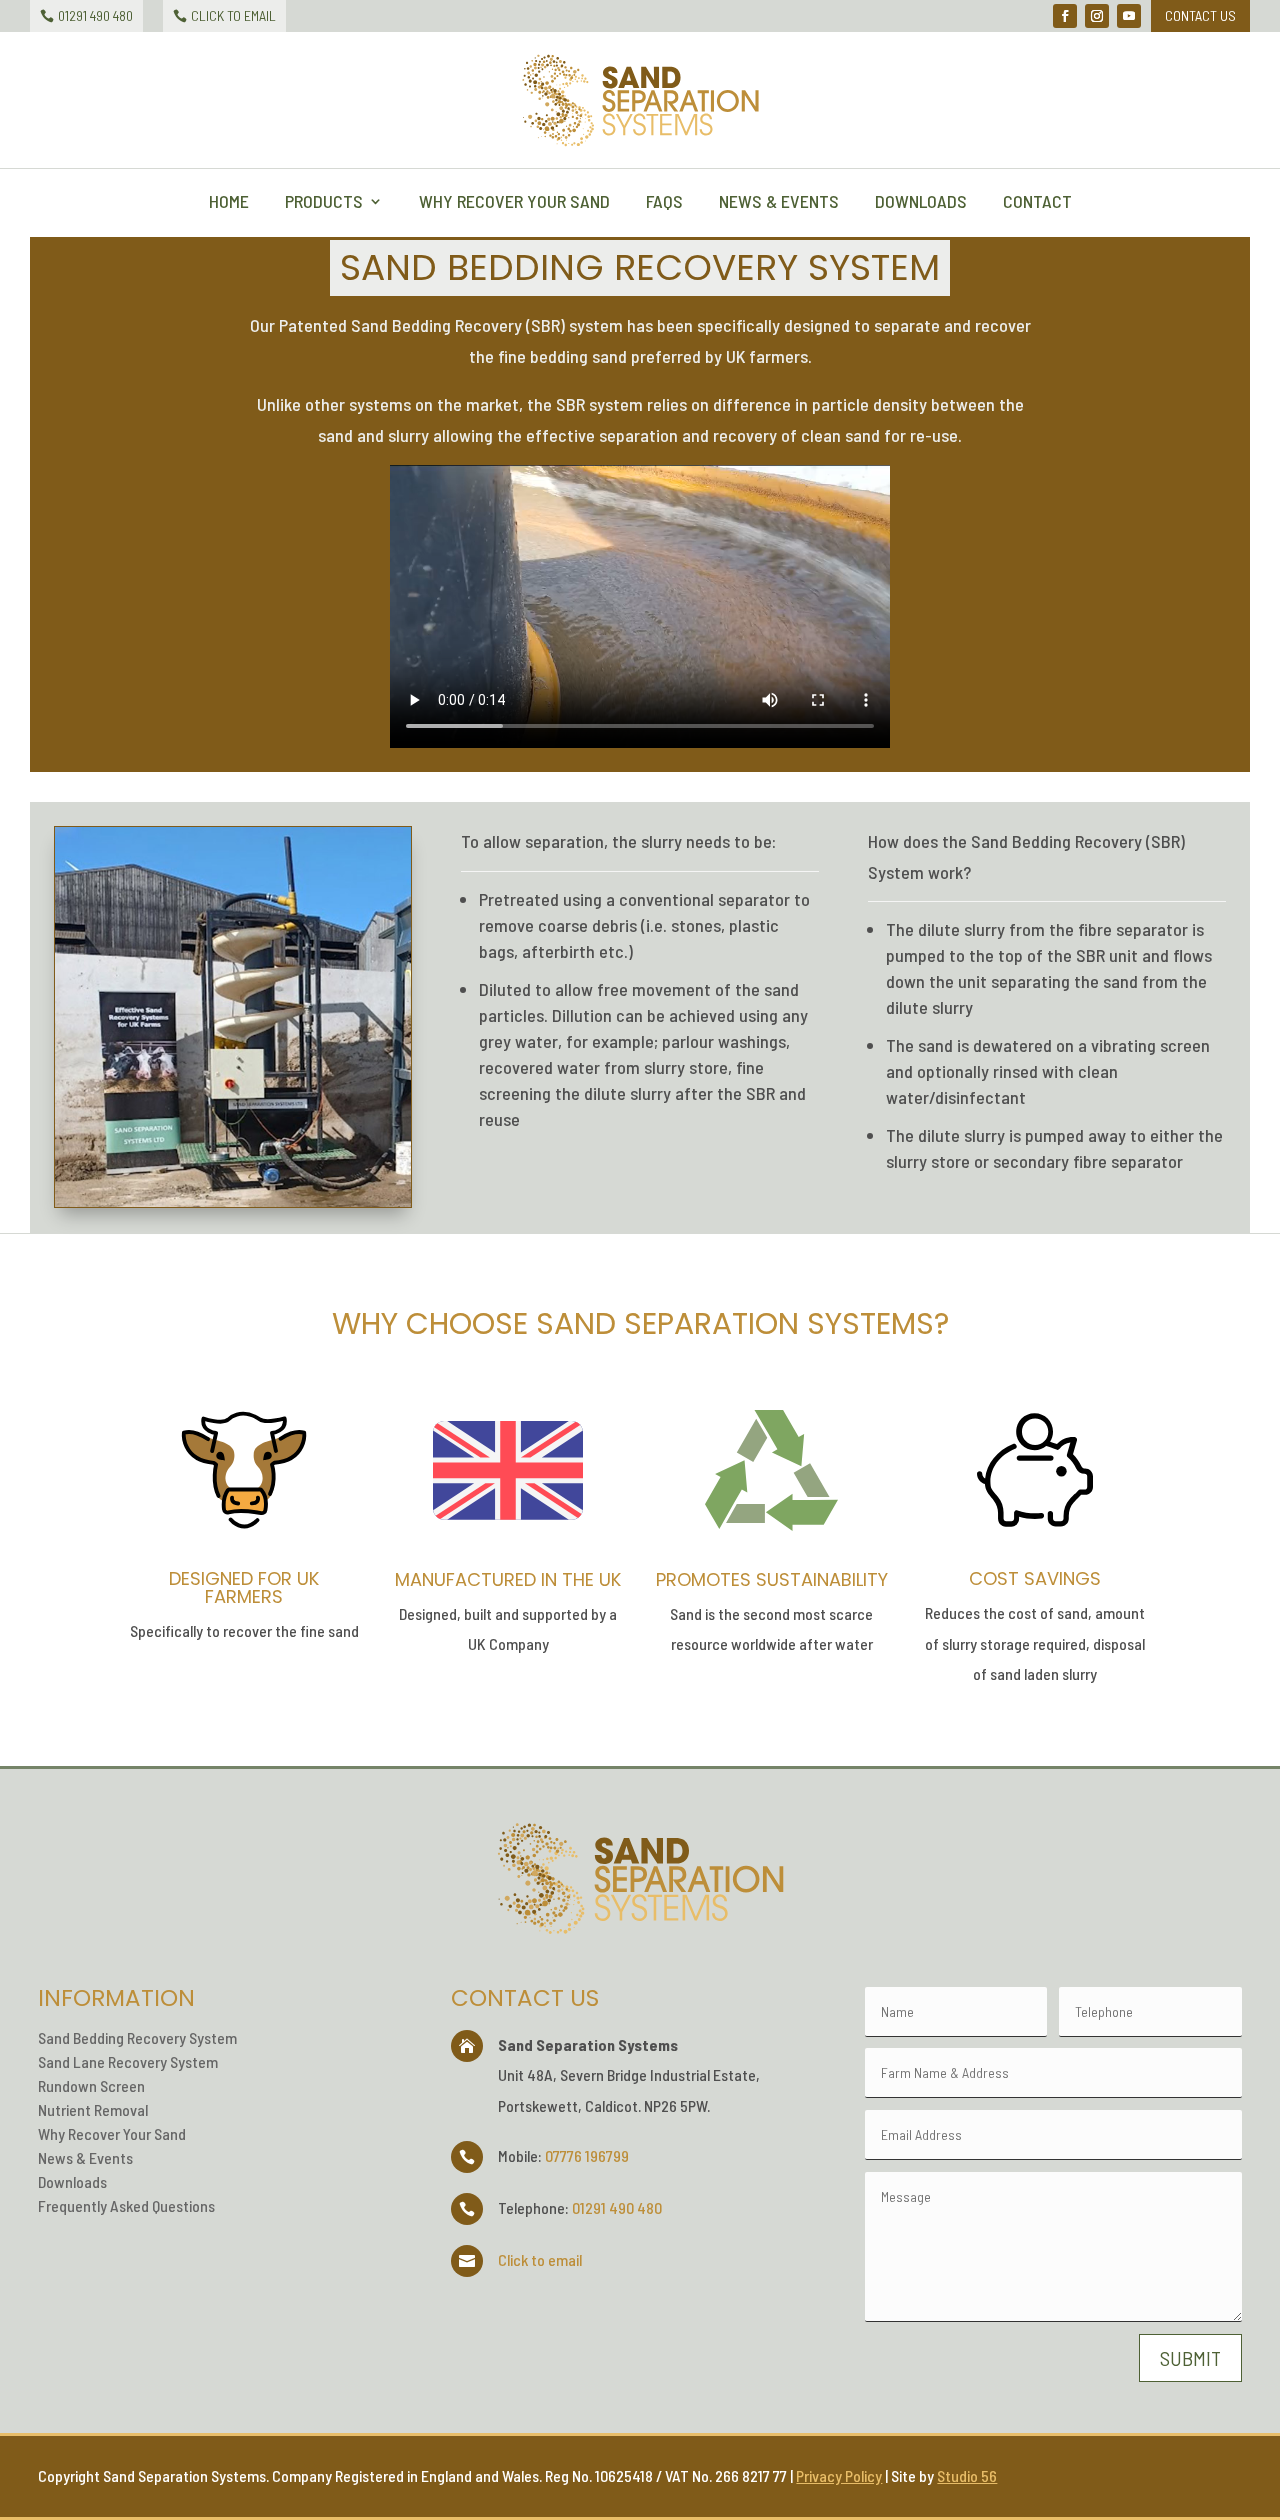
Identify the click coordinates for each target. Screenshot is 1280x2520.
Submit (1190, 2358)
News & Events (779, 203)
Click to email (540, 2259)
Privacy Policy (839, 2475)
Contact (1037, 203)
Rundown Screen (91, 2085)
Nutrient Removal (93, 2109)
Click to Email (233, 15)
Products (324, 203)
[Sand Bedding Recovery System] (233, 1200)
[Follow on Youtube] (1129, 16)
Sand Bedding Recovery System (137, 2037)
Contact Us (1200, 15)
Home (229, 203)
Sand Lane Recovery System (128, 2061)
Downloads (921, 203)
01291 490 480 (95, 15)
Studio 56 (967, 2475)
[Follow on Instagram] (1097, 16)
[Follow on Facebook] (1065, 16)
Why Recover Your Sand (514, 203)
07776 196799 (587, 2155)
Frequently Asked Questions (126, 2205)
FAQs (664, 203)
